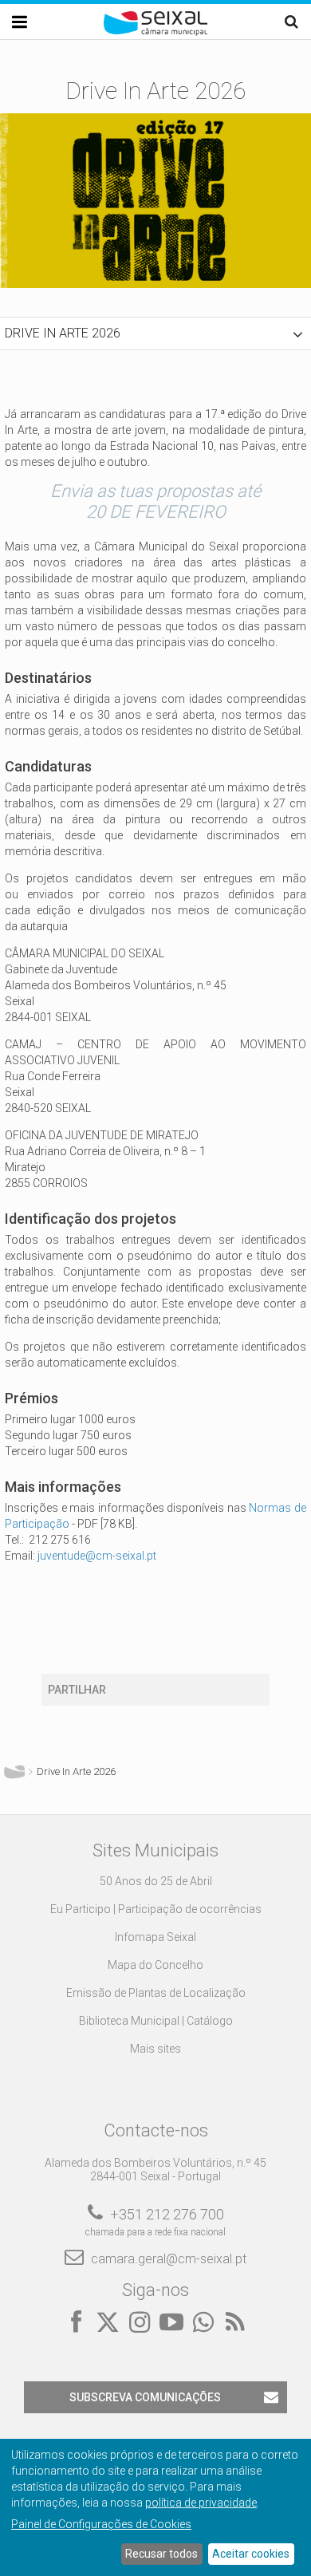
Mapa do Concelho (155, 1965)
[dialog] (155, 2507)
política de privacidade (201, 2503)
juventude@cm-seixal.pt (97, 1556)
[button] (155, 333)
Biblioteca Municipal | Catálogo (156, 2021)
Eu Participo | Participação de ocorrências (156, 1909)
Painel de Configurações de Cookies (101, 2524)
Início (14, 1772)
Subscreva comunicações (145, 2397)
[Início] (155, 32)
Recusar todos (161, 2554)
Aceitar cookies (251, 2554)
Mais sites (155, 2049)
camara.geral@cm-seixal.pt (169, 2259)
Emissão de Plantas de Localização (156, 1993)
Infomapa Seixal (155, 1937)
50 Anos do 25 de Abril (156, 1881)
